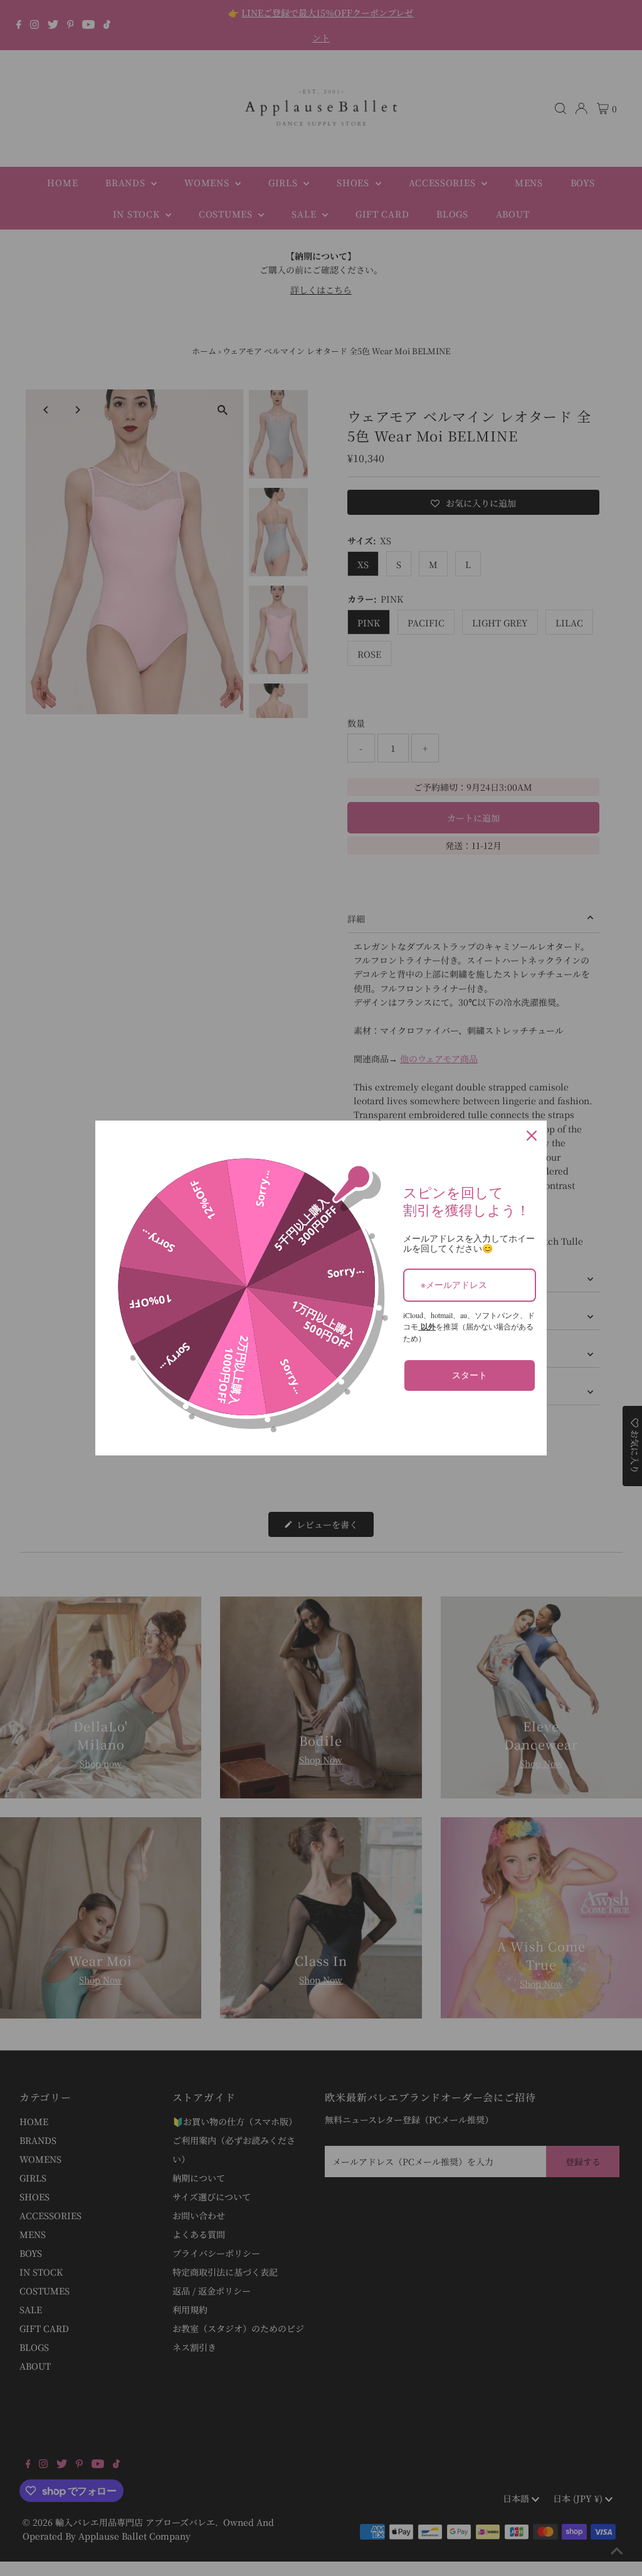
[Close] (532, 1136)
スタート (470, 1375)
